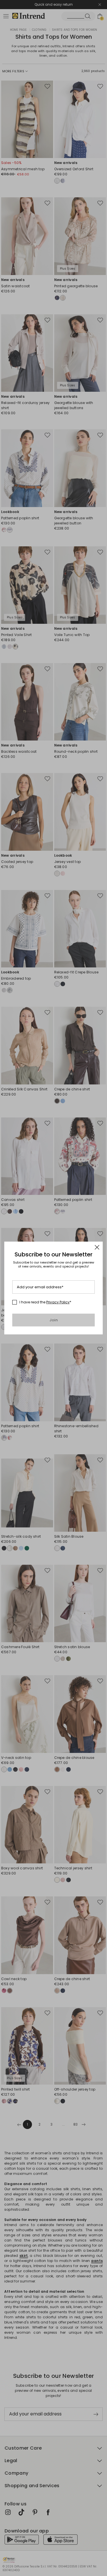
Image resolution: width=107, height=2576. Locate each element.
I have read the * (45, 1302)
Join (53, 1320)
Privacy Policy (58, 1302)
